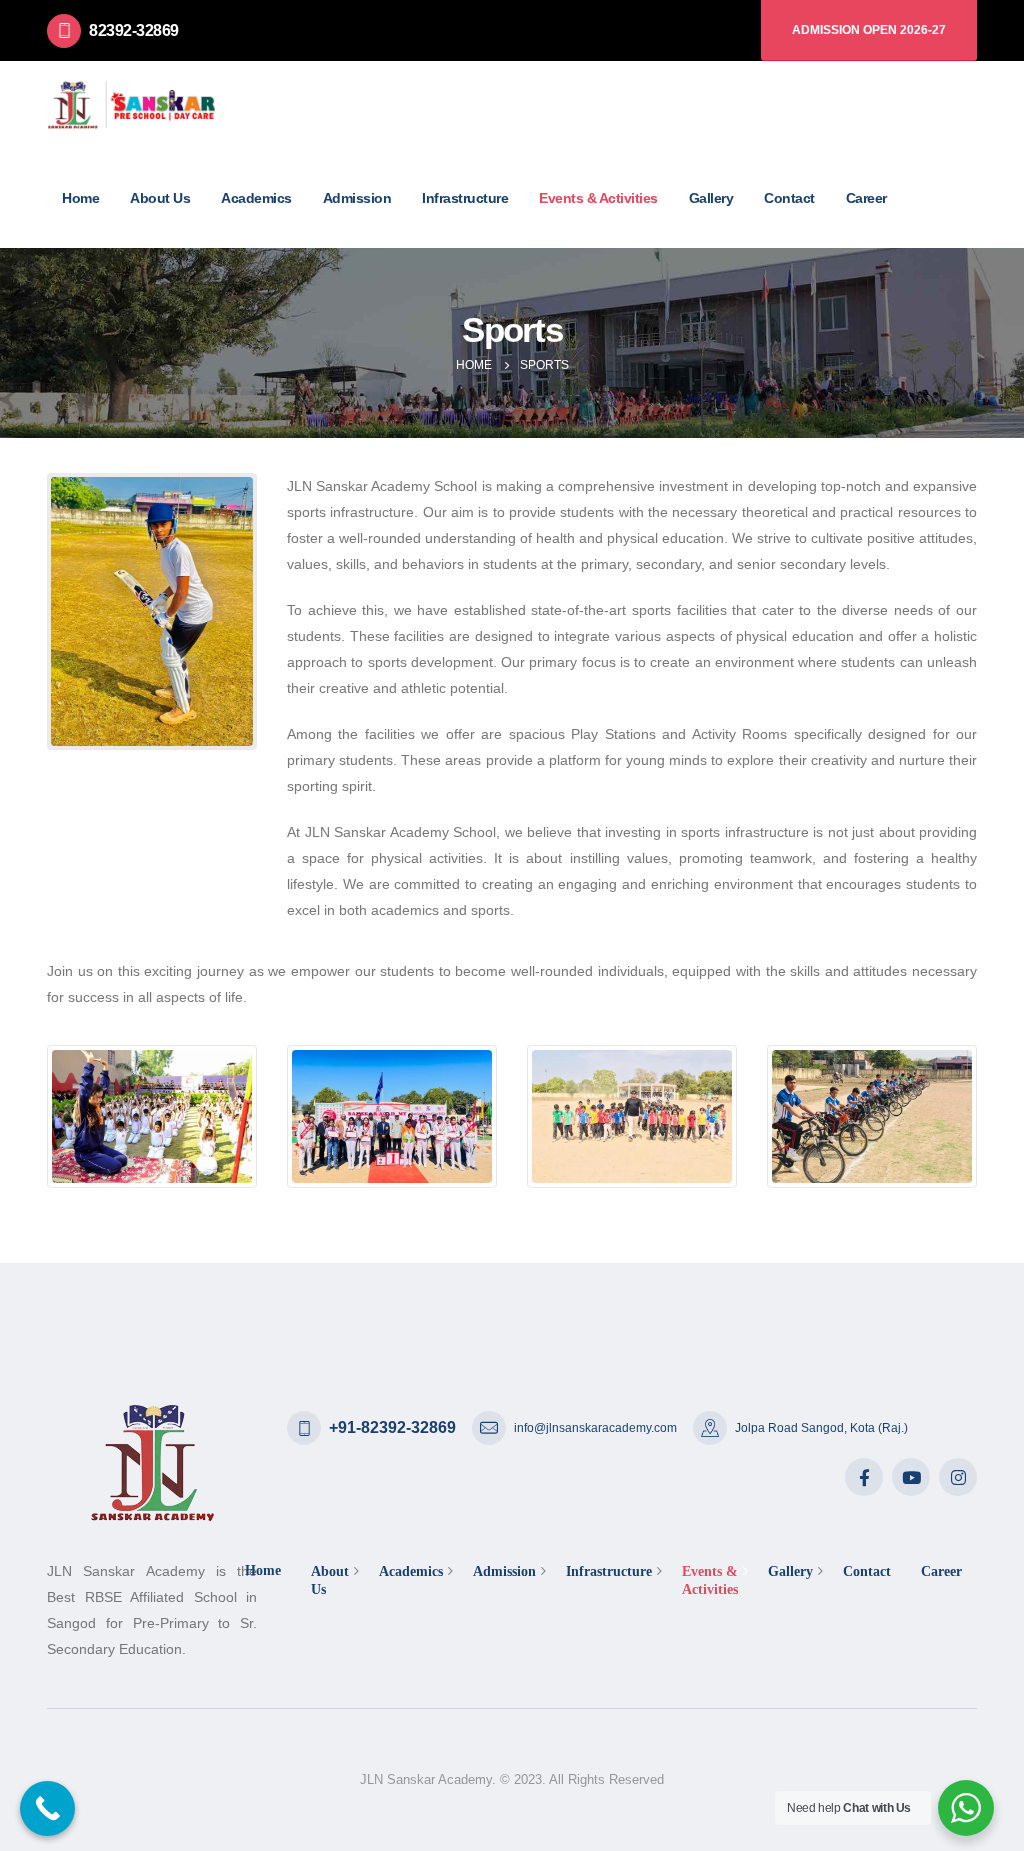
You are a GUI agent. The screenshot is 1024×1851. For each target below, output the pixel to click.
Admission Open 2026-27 (869, 30)
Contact (789, 198)
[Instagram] (958, 1477)
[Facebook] (864, 1477)
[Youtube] (911, 1477)
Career (866, 198)
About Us (160, 198)
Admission (357, 198)
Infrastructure (465, 198)
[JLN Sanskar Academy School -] (132, 104)
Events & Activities (598, 198)
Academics (256, 198)
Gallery (711, 198)
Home (80, 198)
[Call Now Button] (47, 1808)
